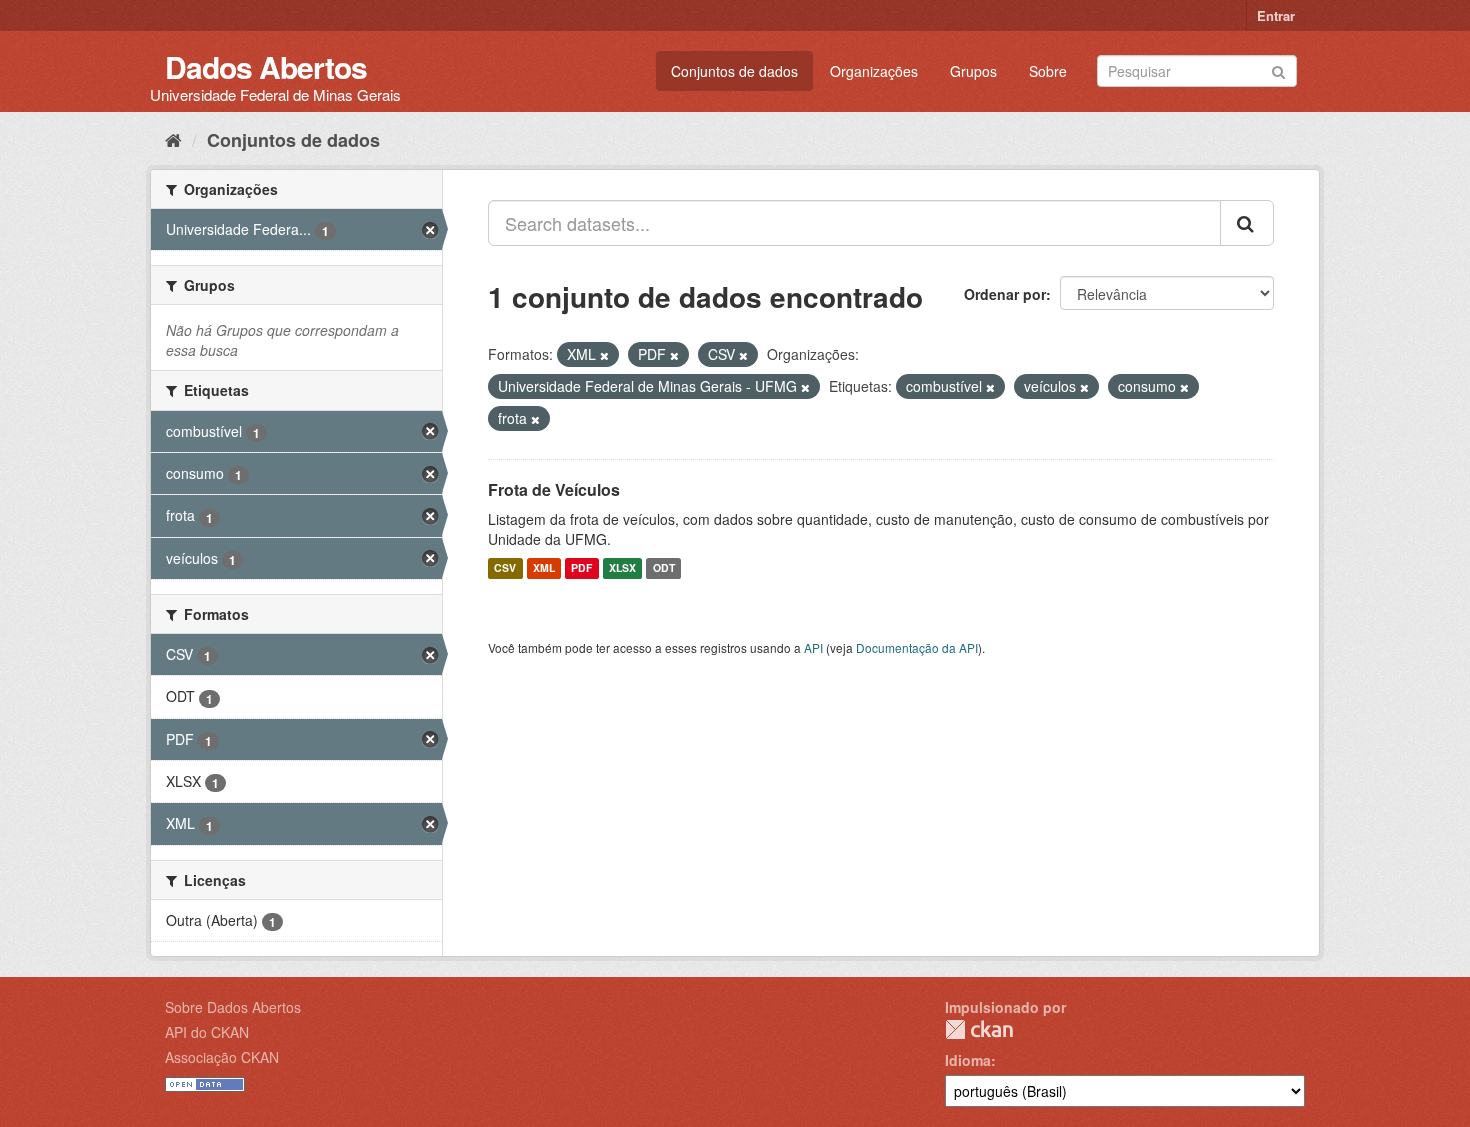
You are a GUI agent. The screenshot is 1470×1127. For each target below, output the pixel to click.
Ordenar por (1005, 294)
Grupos (973, 71)
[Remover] (604, 355)
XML (544, 568)
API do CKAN (207, 1032)
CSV (505, 568)
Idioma (968, 1060)
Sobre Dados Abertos (233, 1007)
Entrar (1276, 15)
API (813, 647)
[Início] (173, 139)
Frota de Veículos (554, 489)
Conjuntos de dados (734, 71)
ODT (664, 568)
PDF (581, 568)
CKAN (979, 1029)
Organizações (874, 71)
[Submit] (1278, 69)
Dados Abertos (266, 66)
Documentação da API (917, 647)
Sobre (1048, 71)
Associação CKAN (222, 1057)
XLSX (622, 568)
